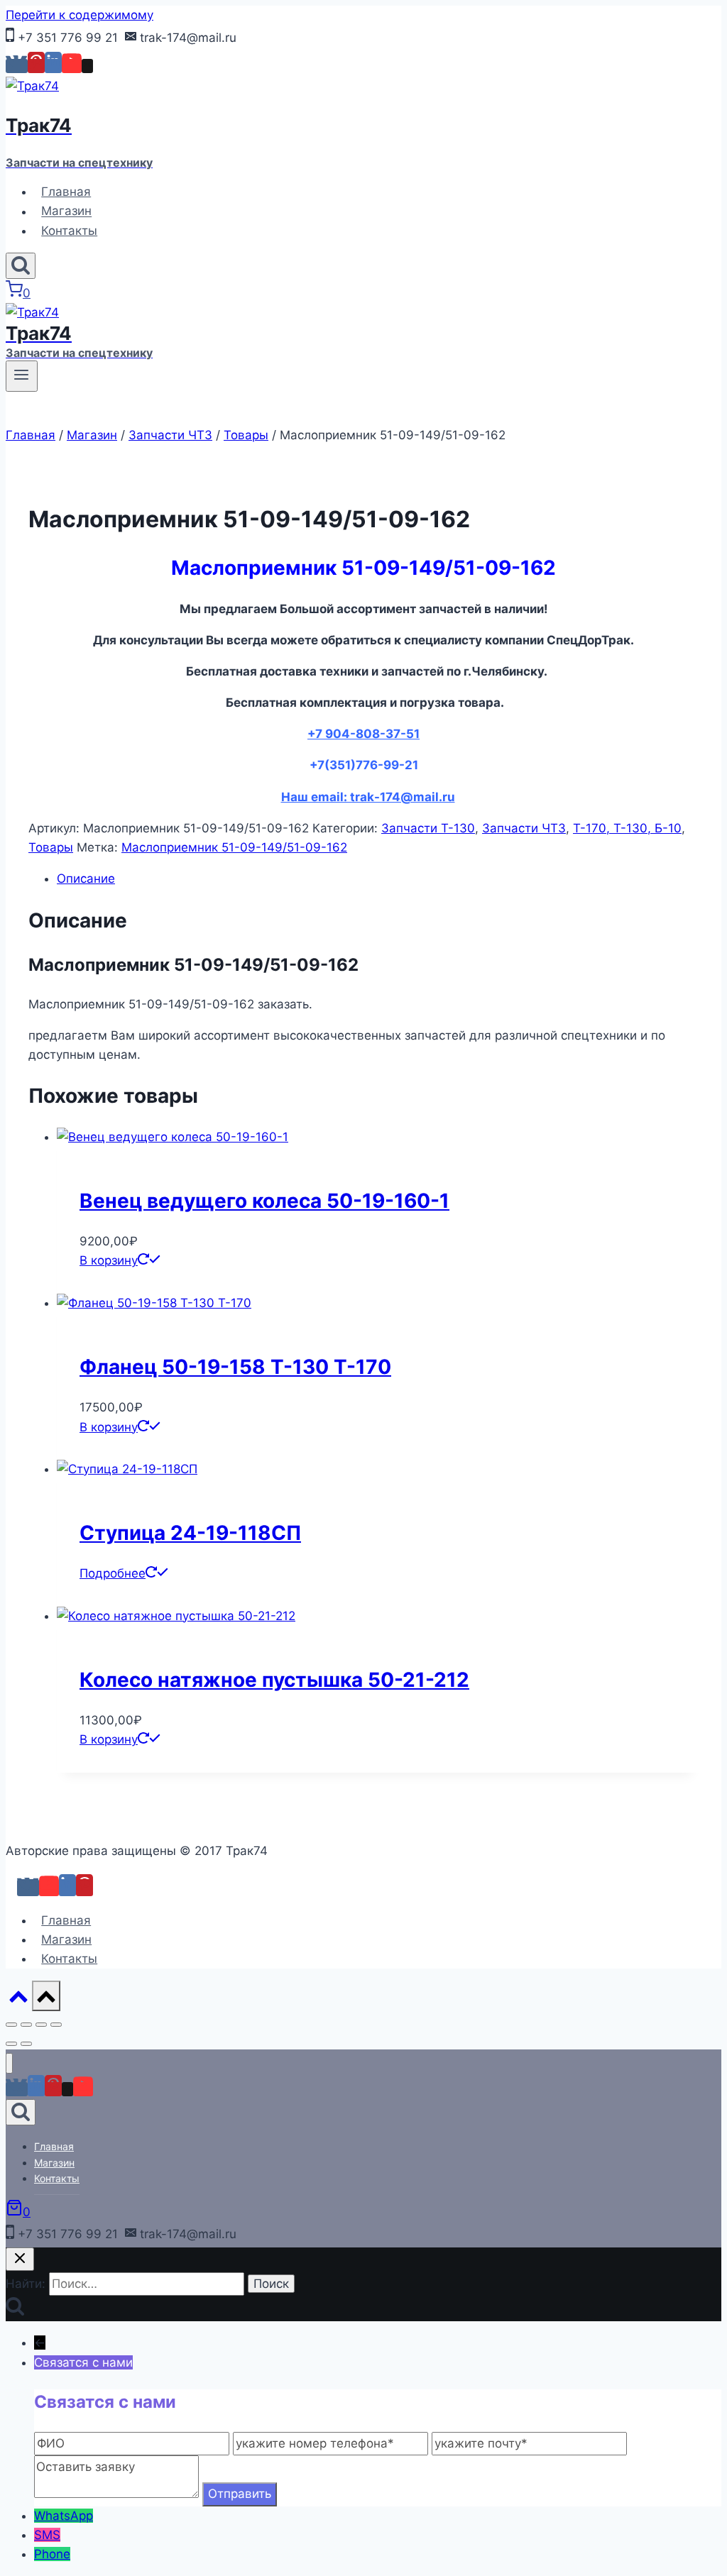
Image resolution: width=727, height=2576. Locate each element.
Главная (66, 192)
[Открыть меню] (22, 376)
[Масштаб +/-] (11, 2025)
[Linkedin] (53, 66)
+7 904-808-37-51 (363, 734)
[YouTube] (72, 66)
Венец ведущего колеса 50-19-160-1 (264, 1201)
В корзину (109, 1260)
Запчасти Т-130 (428, 828)
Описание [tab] (86, 879)
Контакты (69, 231)
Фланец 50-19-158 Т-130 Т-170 (235, 1367)
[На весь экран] (26, 2025)
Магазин (66, 211)
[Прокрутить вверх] (19, 2003)
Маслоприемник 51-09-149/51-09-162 (234, 847)
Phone (52, 2554)
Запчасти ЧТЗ (524, 828)
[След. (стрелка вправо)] (26, 2044)
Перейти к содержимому (80, 15)
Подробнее (113, 1573)
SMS (47, 2535)
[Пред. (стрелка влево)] (11, 2044)
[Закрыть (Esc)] (56, 2025)
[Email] (87, 66)
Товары (51, 847)
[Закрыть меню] (9, 2063)
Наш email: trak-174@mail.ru (368, 797)
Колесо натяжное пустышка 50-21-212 (274, 1680)
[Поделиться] (41, 2025)
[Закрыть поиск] (20, 2259)
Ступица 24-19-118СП (190, 1533)
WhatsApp (64, 2516)
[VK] (17, 66)
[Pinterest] (36, 66)
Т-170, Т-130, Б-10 (627, 828)
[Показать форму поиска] (21, 266)
